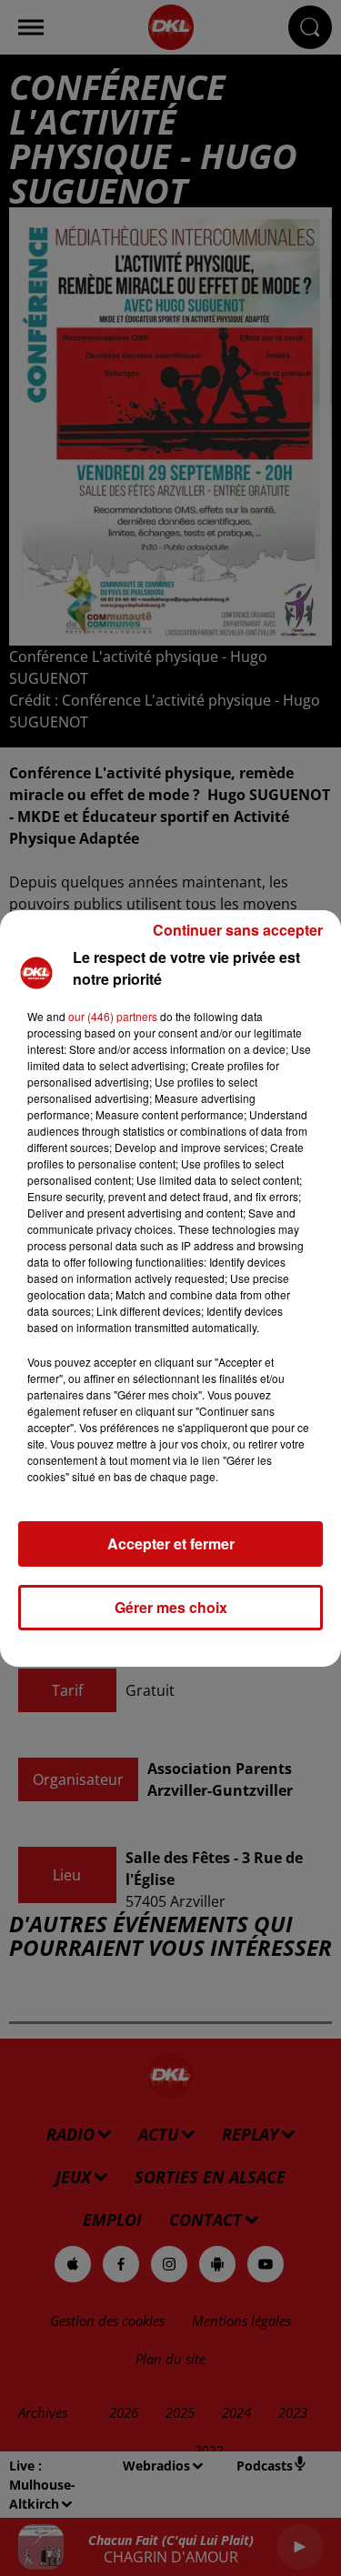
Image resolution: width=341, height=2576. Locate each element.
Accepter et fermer (171, 1544)
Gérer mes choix (171, 1607)
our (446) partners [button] (113, 1016)
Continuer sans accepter (238, 930)
